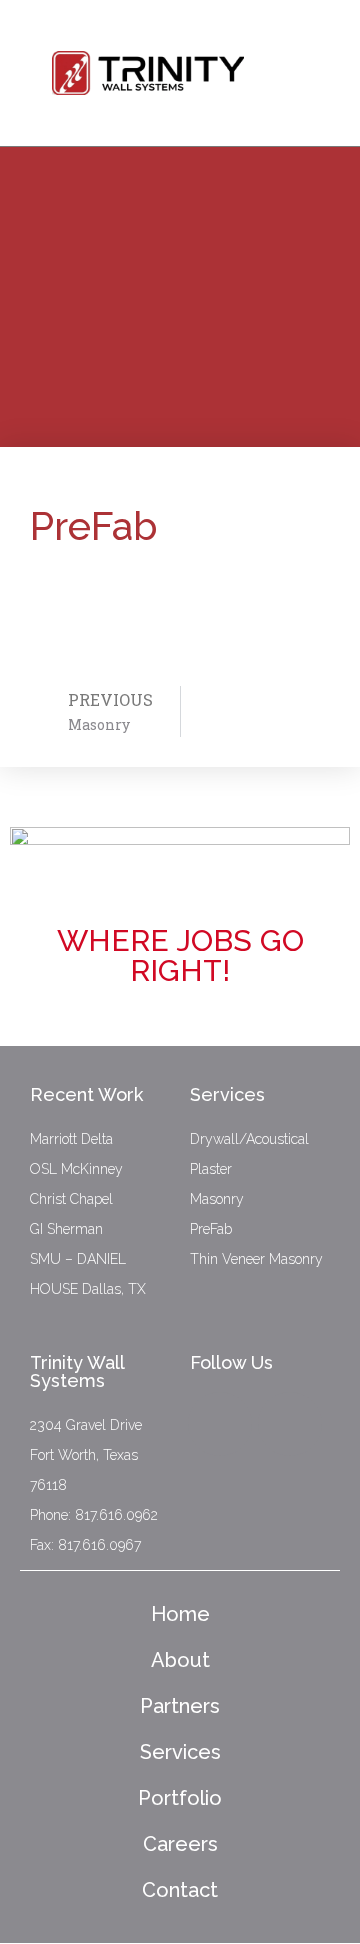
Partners (180, 1706)
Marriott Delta (71, 1139)
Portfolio (180, 1798)
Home (180, 1614)
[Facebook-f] (220, 1424)
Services (180, 1752)
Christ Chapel (71, 1199)
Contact (180, 1890)
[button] (304, 60)
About (180, 1660)
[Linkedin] (290, 1424)
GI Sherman (66, 1229)
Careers (180, 1844)
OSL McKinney (76, 1169)
